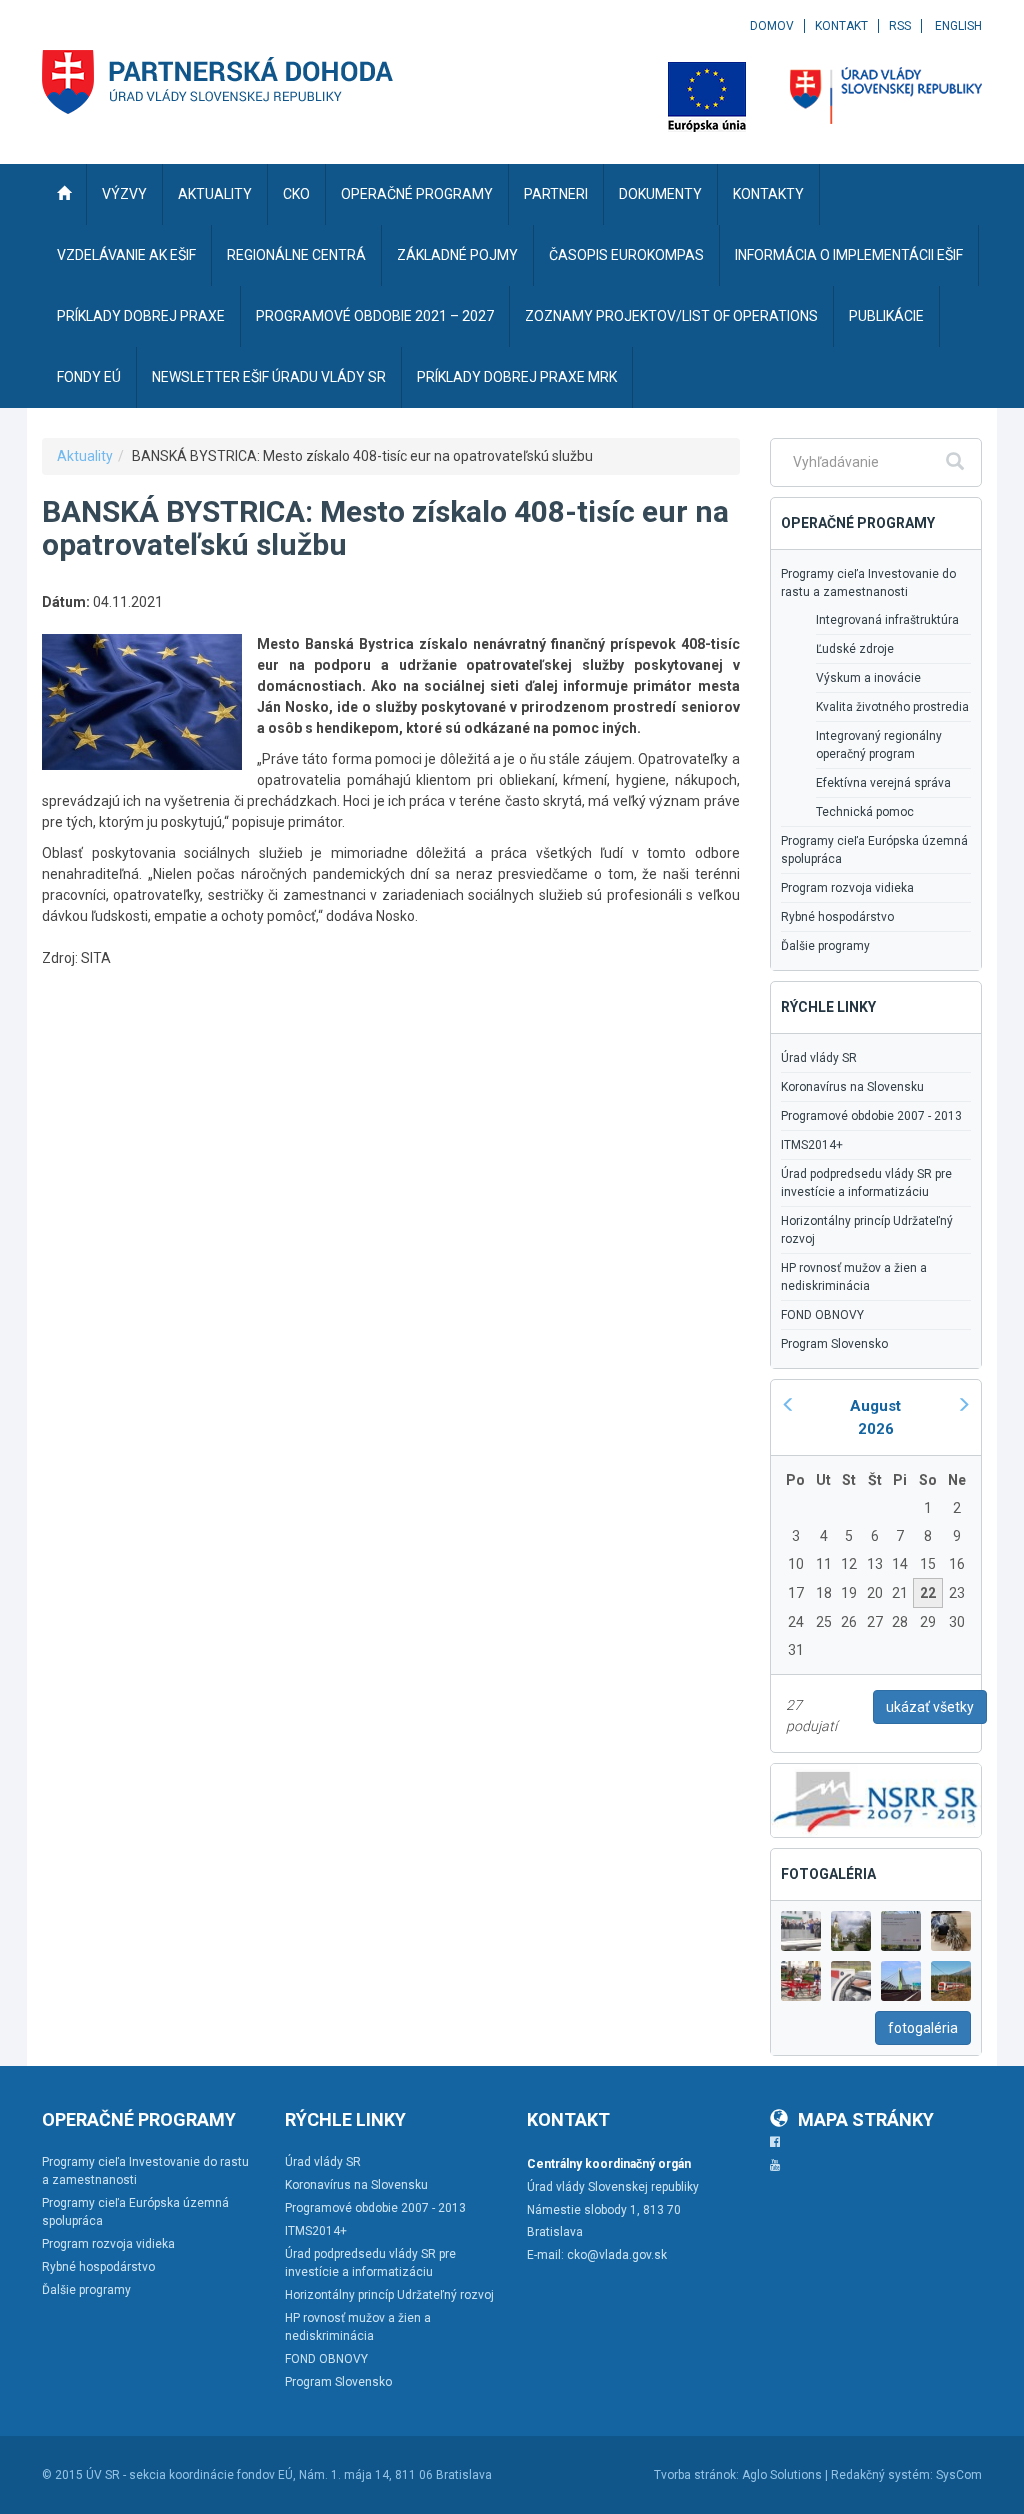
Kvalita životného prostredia (892, 707)
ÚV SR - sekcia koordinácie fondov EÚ (189, 2475)
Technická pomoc (865, 812)
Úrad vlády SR (819, 1058)
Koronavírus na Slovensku (852, 1087)
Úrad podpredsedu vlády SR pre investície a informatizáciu (866, 1183)
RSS (900, 26)
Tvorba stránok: (696, 2475)
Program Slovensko (834, 1344)
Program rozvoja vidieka (847, 888)
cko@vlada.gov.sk (617, 2255)
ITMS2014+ (812, 1145)
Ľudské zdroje (855, 649)
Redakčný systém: (882, 2475)
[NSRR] (876, 1799)
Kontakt (841, 26)
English (958, 26)
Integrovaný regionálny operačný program (879, 745)
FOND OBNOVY (822, 1315)
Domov (772, 26)
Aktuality (85, 456)
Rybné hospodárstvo (837, 917)
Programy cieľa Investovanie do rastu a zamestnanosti (868, 583)
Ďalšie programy (825, 946)
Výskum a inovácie (868, 678)
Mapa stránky (866, 2119)
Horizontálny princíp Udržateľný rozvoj (867, 1230)
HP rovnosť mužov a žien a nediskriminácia (854, 1277)
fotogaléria (923, 2028)
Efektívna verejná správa (883, 783)
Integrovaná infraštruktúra (887, 620)
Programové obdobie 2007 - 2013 (871, 1116)
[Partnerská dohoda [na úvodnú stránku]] (218, 82)
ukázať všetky (930, 1707)
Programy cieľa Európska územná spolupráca (874, 850)
